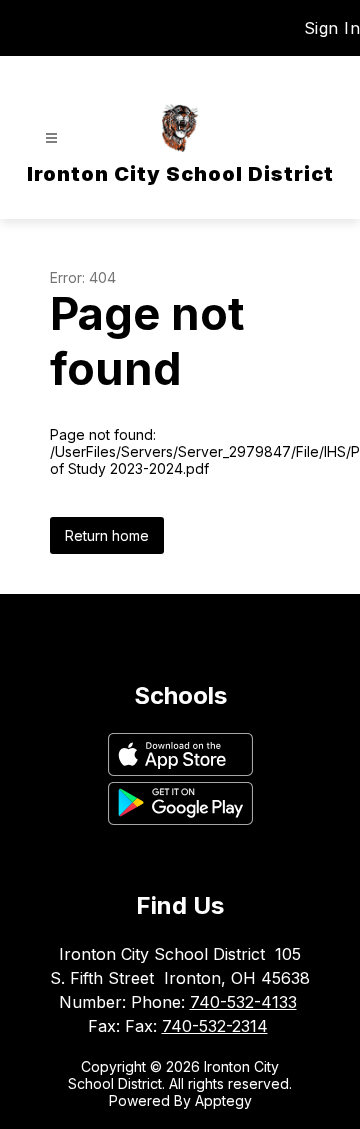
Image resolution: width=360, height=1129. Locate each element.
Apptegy (223, 1100)
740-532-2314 (215, 1026)
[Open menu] (51, 138)
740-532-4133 (243, 1002)
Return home (107, 535)
